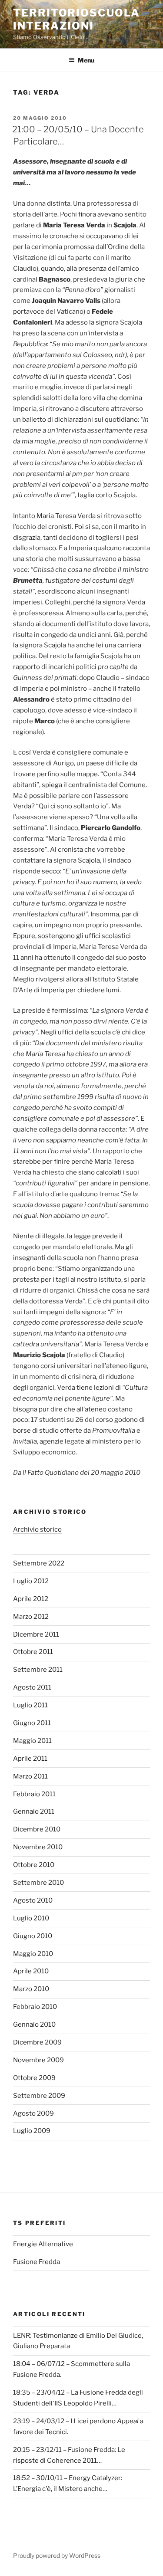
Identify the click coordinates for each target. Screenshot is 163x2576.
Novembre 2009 (38, 2060)
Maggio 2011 (32, 1741)
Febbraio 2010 (35, 2007)
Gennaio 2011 (34, 1811)
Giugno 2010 (33, 1936)
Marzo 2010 (31, 1989)
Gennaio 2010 (34, 2025)
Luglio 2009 (32, 2131)
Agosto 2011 (32, 1687)
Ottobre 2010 (34, 1865)
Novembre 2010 (38, 1847)
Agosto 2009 (33, 2113)
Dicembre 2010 (37, 1829)
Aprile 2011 (30, 1759)
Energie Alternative (43, 2244)
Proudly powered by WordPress (57, 2555)
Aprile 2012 (31, 1599)
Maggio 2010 (33, 1954)
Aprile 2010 (31, 1971)
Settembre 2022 (39, 1563)
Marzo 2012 (31, 1617)
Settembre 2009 (39, 2096)
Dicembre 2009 (37, 2042)
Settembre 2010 (38, 1883)
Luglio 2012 (31, 1581)
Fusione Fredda (37, 2262)
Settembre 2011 (38, 1670)
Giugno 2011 (32, 1723)
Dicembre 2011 (36, 1634)
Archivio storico (37, 1529)
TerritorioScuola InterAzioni (77, 19)
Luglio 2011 (30, 1705)
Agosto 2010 (33, 1900)
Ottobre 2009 (34, 2078)
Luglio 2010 (31, 1918)
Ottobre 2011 (33, 1652)
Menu (86, 60)
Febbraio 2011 (34, 1794)
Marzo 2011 (30, 1776)
